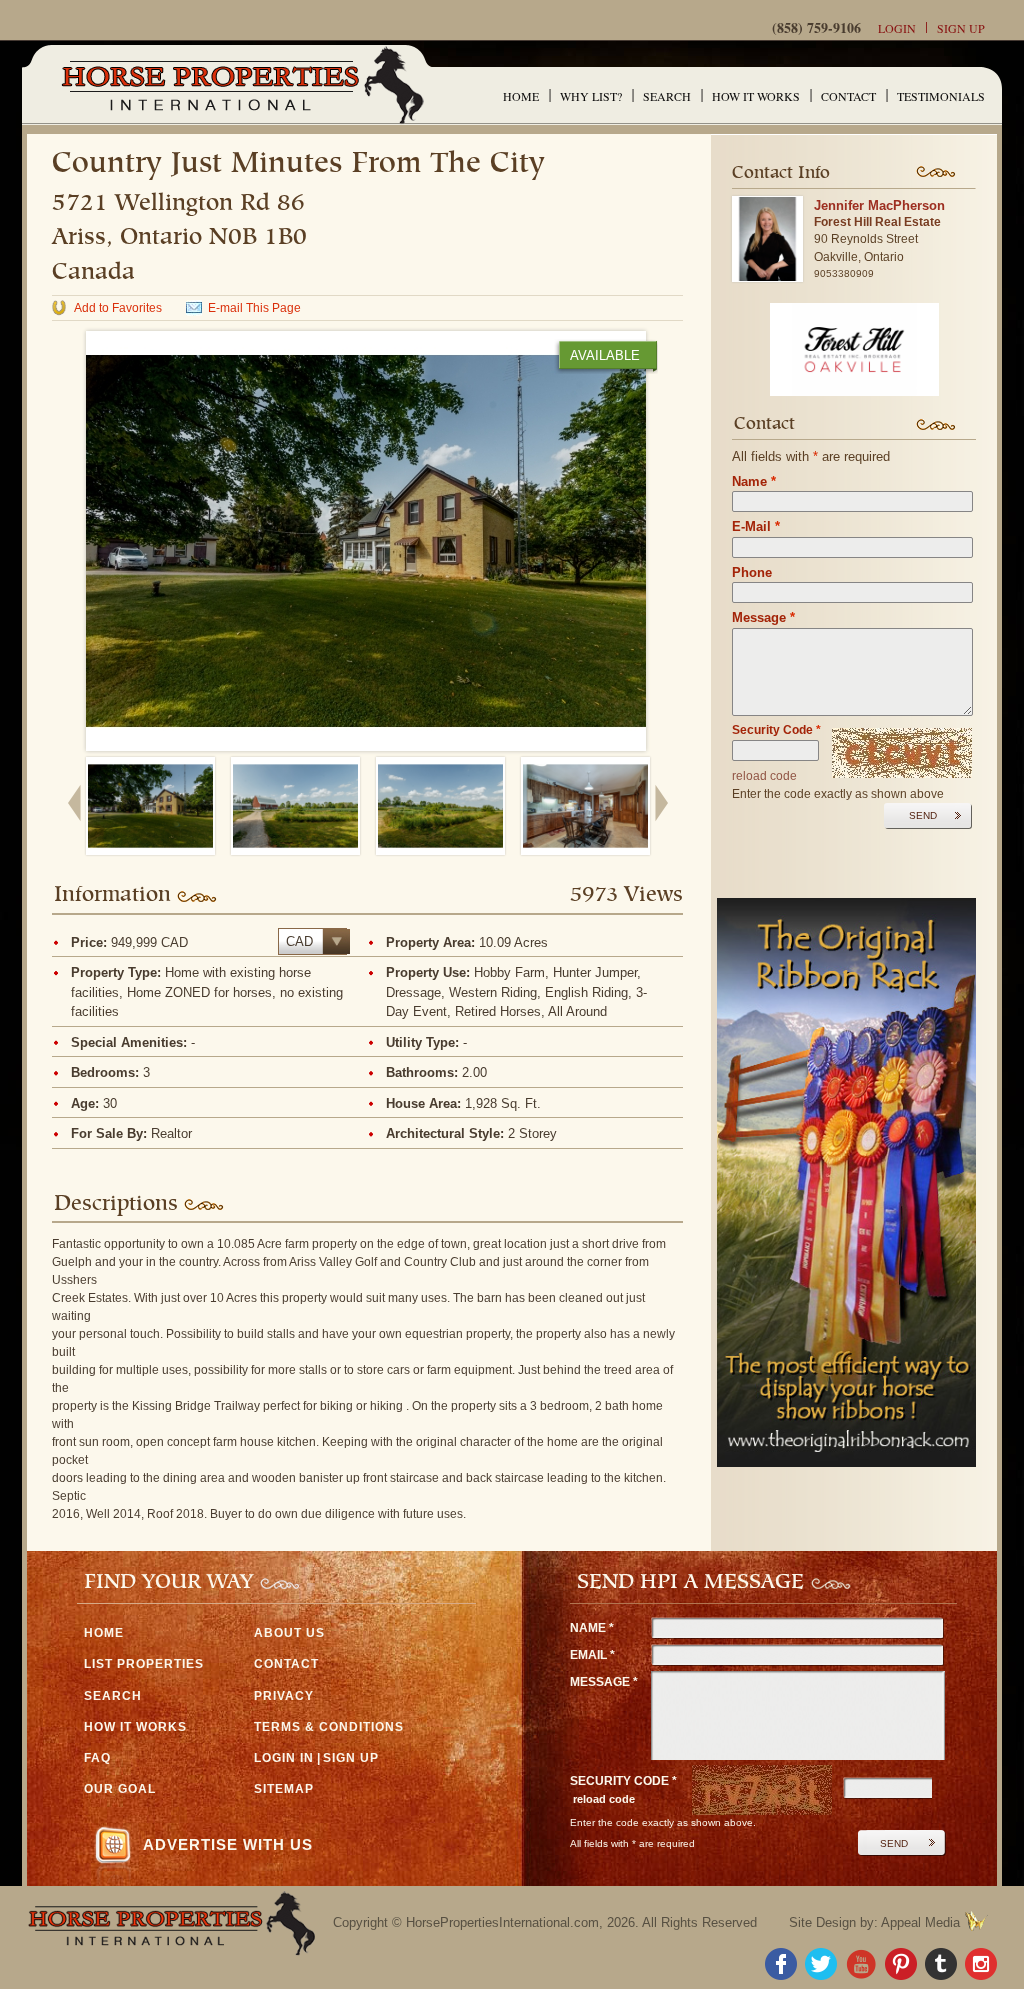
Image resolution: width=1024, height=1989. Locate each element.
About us (289, 1633)
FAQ (97, 1758)
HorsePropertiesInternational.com (502, 1922)
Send (923, 815)
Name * (592, 1628)
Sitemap (284, 1789)
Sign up (961, 28)
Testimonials (941, 96)
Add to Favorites (118, 308)
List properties (144, 1664)
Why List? (591, 96)
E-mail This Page (254, 308)
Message (763, 617)
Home (521, 96)
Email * (592, 1655)
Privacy (284, 1696)
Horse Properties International (241, 84)
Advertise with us (228, 1844)
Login (897, 28)
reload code (764, 776)
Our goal (120, 1789)
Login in (284, 1758)
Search (667, 96)
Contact (848, 96)
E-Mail (756, 526)
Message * (604, 1682)
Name (754, 481)
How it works (756, 96)
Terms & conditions (329, 1727)
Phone (752, 572)
